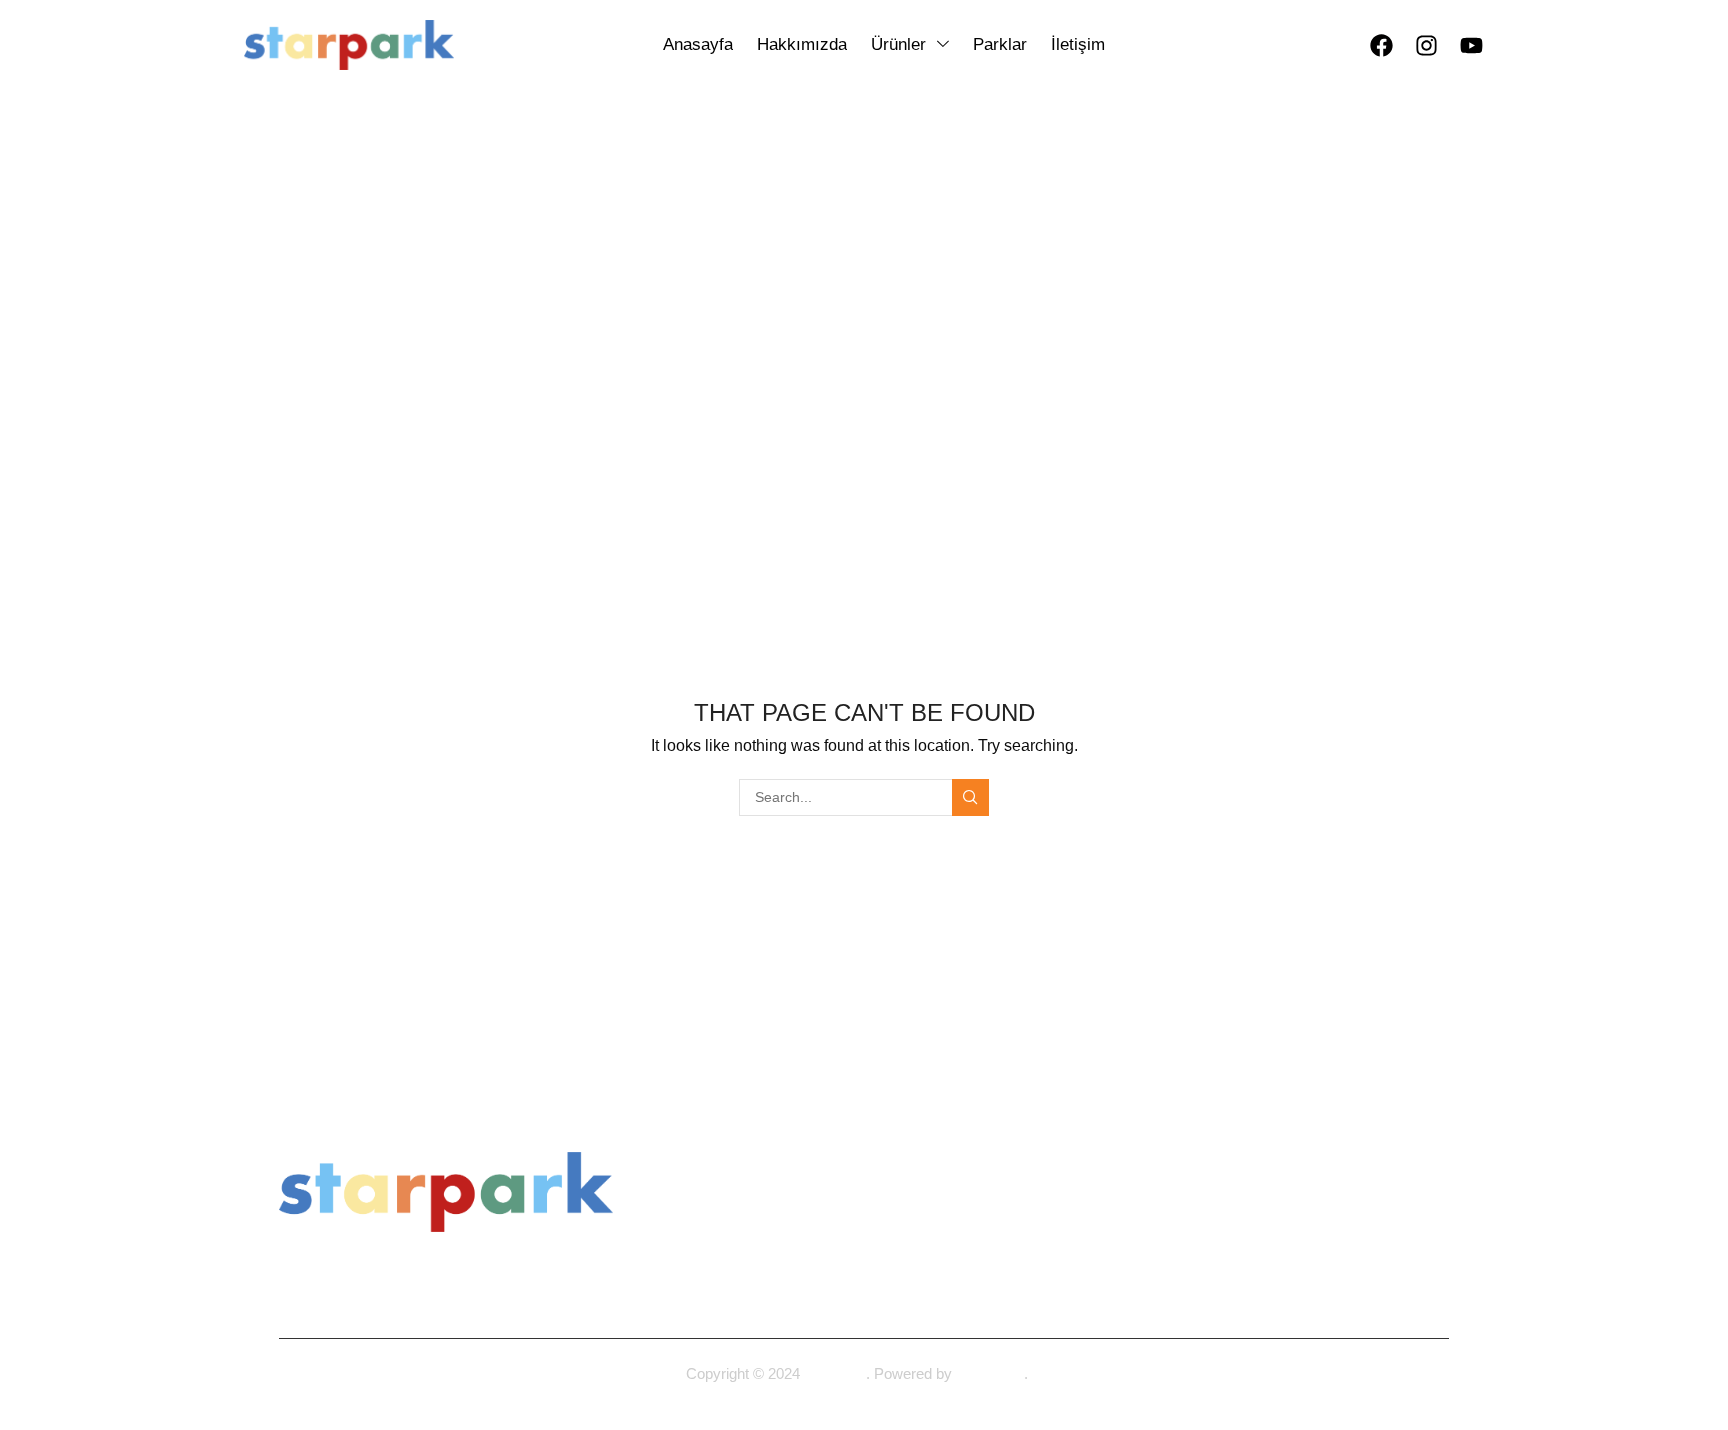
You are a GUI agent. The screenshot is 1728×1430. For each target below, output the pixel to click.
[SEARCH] (970, 797)
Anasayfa (818, 222)
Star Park (835, 1373)
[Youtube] (1471, 45)
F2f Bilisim (990, 1373)
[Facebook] (1381, 45)
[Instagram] (1426, 45)
